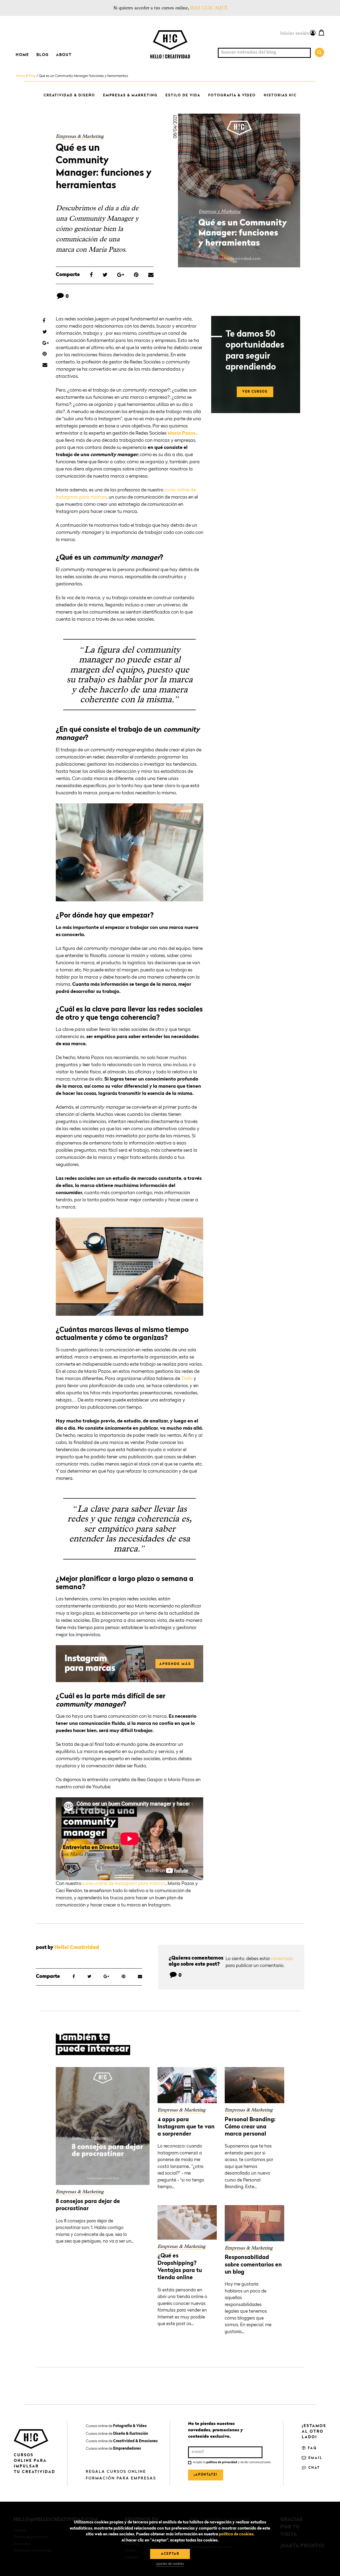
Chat (313, 2468)
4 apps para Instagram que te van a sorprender (186, 2127)
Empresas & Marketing (130, 95)
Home (22, 55)
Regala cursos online (116, 2472)
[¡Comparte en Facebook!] (91, 275)
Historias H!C (280, 95)
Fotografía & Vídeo (232, 95)
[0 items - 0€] (321, 32)
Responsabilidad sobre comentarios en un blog (253, 2265)
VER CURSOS (255, 392)
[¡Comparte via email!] (151, 275)
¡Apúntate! (206, 2475)
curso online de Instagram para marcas (124, 1884)
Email (315, 2458)
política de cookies (236, 2534)
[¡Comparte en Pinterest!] (136, 275)
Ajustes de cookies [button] (170, 2564)
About (64, 55)
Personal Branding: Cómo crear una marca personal (250, 2127)
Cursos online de (116, 2426)
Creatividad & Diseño (69, 95)
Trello (187, 1379)
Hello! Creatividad (77, 1948)
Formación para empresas (121, 2478)
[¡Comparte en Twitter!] (105, 275)
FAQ (312, 2448)
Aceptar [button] (170, 2554)
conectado (282, 1959)
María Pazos (182, 433)
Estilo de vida (183, 95)
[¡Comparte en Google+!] (121, 275)
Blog (42, 55)
